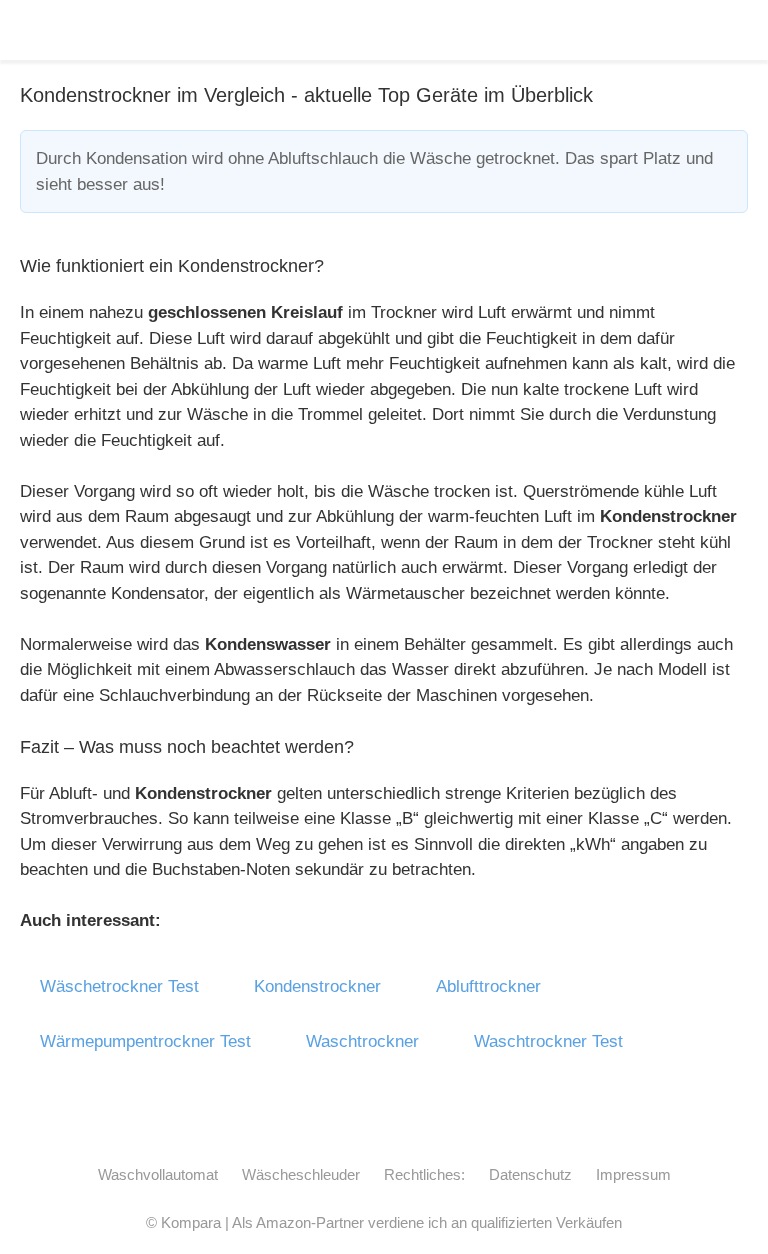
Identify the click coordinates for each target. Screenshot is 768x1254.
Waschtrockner (362, 1041)
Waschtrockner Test (548, 1041)
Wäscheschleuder (301, 1174)
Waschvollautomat (158, 1174)
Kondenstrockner (317, 986)
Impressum (633, 1174)
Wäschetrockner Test (119, 986)
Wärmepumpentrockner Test (145, 1041)
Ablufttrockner (488, 986)
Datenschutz (530, 1174)
